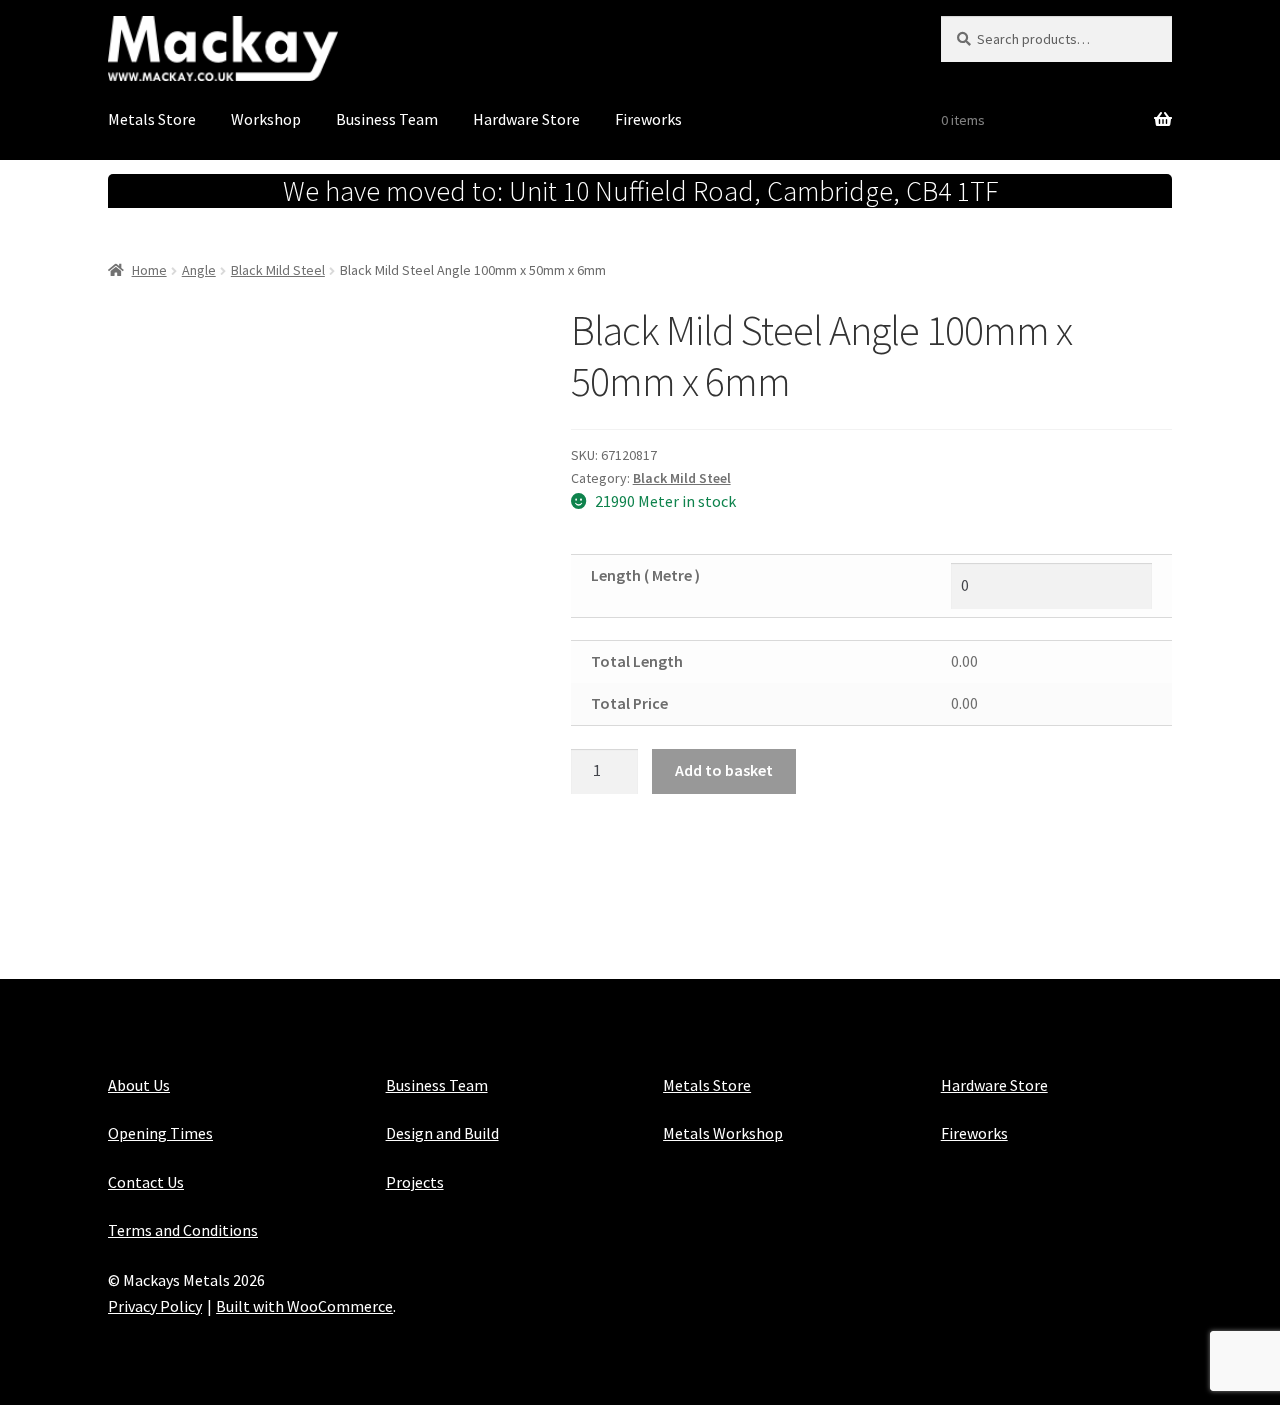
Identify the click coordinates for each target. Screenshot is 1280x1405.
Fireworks (648, 119)
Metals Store (152, 119)
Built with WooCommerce (304, 1306)
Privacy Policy (155, 1306)
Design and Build (442, 1133)
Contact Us (146, 1182)
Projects (415, 1182)
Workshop (266, 119)
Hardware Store (526, 119)
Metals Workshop (723, 1133)
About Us (139, 1085)
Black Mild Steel (278, 270)
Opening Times (160, 1133)
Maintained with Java (180, 1332)
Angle (199, 270)
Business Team (387, 119)
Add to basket (724, 770)
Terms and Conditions (183, 1230)
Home (149, 270)
